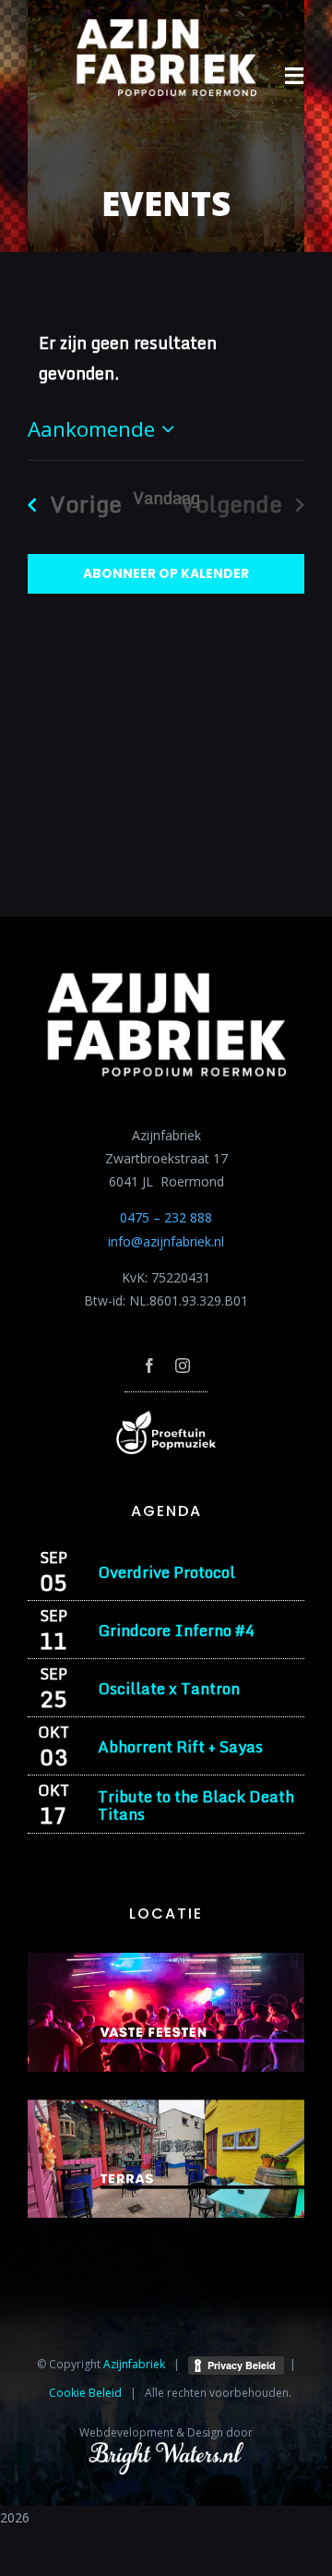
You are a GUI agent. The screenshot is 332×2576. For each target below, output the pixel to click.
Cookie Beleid (85, 2393)
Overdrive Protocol (166, 1572)
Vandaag (166, 498)
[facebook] (149, 1366)
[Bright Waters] (166, 2452)
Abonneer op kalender (166, 574)
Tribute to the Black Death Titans (196, 1805)
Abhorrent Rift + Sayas (180, 1746)
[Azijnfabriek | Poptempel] (166, 1417)
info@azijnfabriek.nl (166, 1241)
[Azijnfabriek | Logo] (166, 24)
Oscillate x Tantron (169, 1688)
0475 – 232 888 (166, 1217)
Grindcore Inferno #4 (176, 1630)
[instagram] (183, 1366)
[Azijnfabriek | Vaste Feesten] (166, 1959)
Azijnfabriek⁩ (134, 2364)
